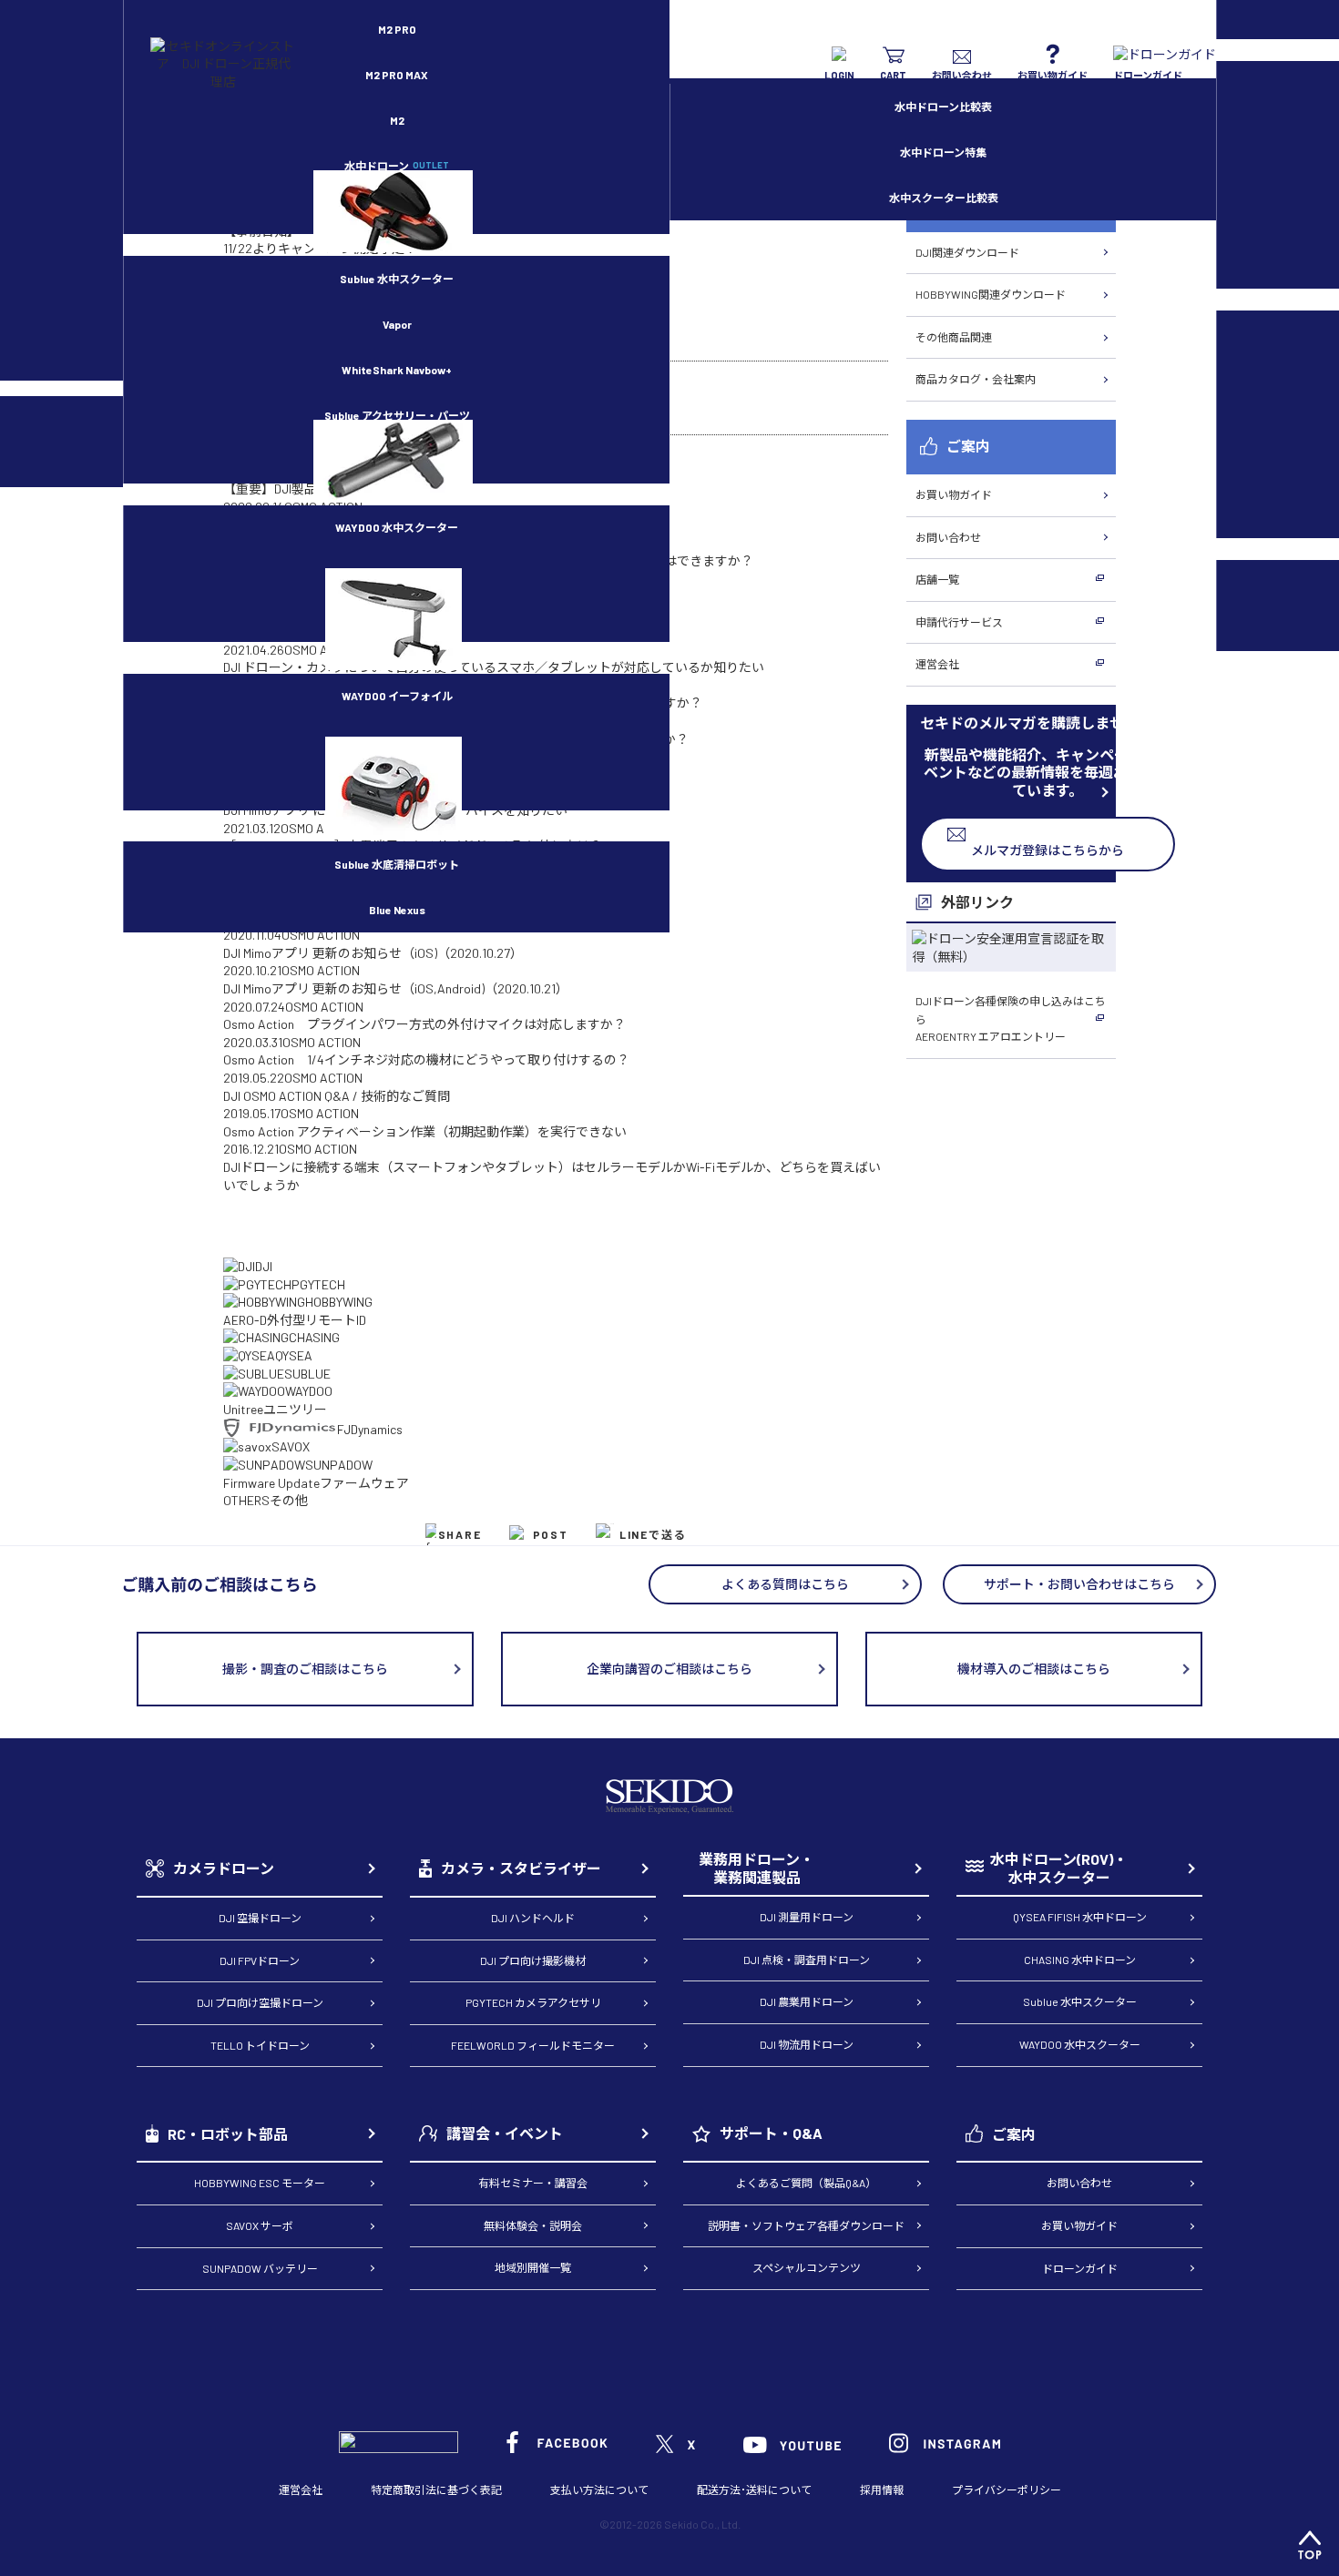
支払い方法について (599, 2489)
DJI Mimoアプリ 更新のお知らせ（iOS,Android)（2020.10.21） (396, 988)
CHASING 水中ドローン (1080, 1960)
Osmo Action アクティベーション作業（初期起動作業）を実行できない (425, 1131)
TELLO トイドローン (260, 2045)
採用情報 (882, 2489)
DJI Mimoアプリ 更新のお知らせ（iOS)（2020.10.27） (373, 953)
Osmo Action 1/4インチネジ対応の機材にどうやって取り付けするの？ (426, 1059)
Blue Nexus (397, 910)
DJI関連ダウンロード (967, 252)
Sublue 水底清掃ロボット (397, 864)
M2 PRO (397, 29)
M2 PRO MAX (397, 75)
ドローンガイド (1080, 2268)
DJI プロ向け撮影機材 (533, 1960)
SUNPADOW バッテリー (260, 2268)
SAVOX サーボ (260, 2225)
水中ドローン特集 (943, 152)
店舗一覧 (937, 579)
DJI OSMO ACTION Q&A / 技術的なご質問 (337, 1096)
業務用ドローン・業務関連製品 (756, 1868)
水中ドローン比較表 (943, 107)
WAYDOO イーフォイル (397, 696)
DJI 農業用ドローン (807, 2001)
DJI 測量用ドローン (807, 1917)
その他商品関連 (954, 337)
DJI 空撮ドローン (260, 1918)
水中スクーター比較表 (944, 198)
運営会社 (937, 664)
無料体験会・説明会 (533, 2225)
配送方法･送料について (754, 2489)
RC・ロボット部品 (228, 2134)
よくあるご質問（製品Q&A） (806, 2183)
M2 (397, 120)
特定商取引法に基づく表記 (436, 2489)
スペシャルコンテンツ (807, 2267)
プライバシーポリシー (1007, 2489)
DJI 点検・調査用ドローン (807, 1960)
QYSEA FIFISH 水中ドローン (1080, 1917)
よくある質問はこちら (785, 1584)
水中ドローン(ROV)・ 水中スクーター (1059, 1868)
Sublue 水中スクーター (397, 279)
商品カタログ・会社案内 (976, 379)
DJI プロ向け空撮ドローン (260, 2002)
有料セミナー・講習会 (533, 2183)
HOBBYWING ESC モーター (260, 2183)
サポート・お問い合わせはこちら (1079, 1584)
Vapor (397, 324)
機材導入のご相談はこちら (1034, 1669)
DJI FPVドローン (260, 1960)
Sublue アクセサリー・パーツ (397, 415)
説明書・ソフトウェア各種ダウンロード (806, 2225)
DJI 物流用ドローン (807, 2044)
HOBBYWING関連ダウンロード (991, 294)
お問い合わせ (948, 537)
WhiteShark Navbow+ (397, 370)
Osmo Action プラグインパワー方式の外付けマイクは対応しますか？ (424, 1024)
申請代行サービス (959, 622)
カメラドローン (224, 1868)
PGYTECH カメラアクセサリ (533, 2002)
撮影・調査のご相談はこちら (305, 1669)
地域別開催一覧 (533, 2267)
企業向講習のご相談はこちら (669, 1669)
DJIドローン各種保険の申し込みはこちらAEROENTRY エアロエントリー (1011, 1018)
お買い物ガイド (954, 494)
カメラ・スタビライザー (521, 1868)
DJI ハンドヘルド (533, 1918)
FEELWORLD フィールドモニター (533, 2045)
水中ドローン (397, 166)
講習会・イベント (505, 2133)
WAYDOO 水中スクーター (397, 527)
